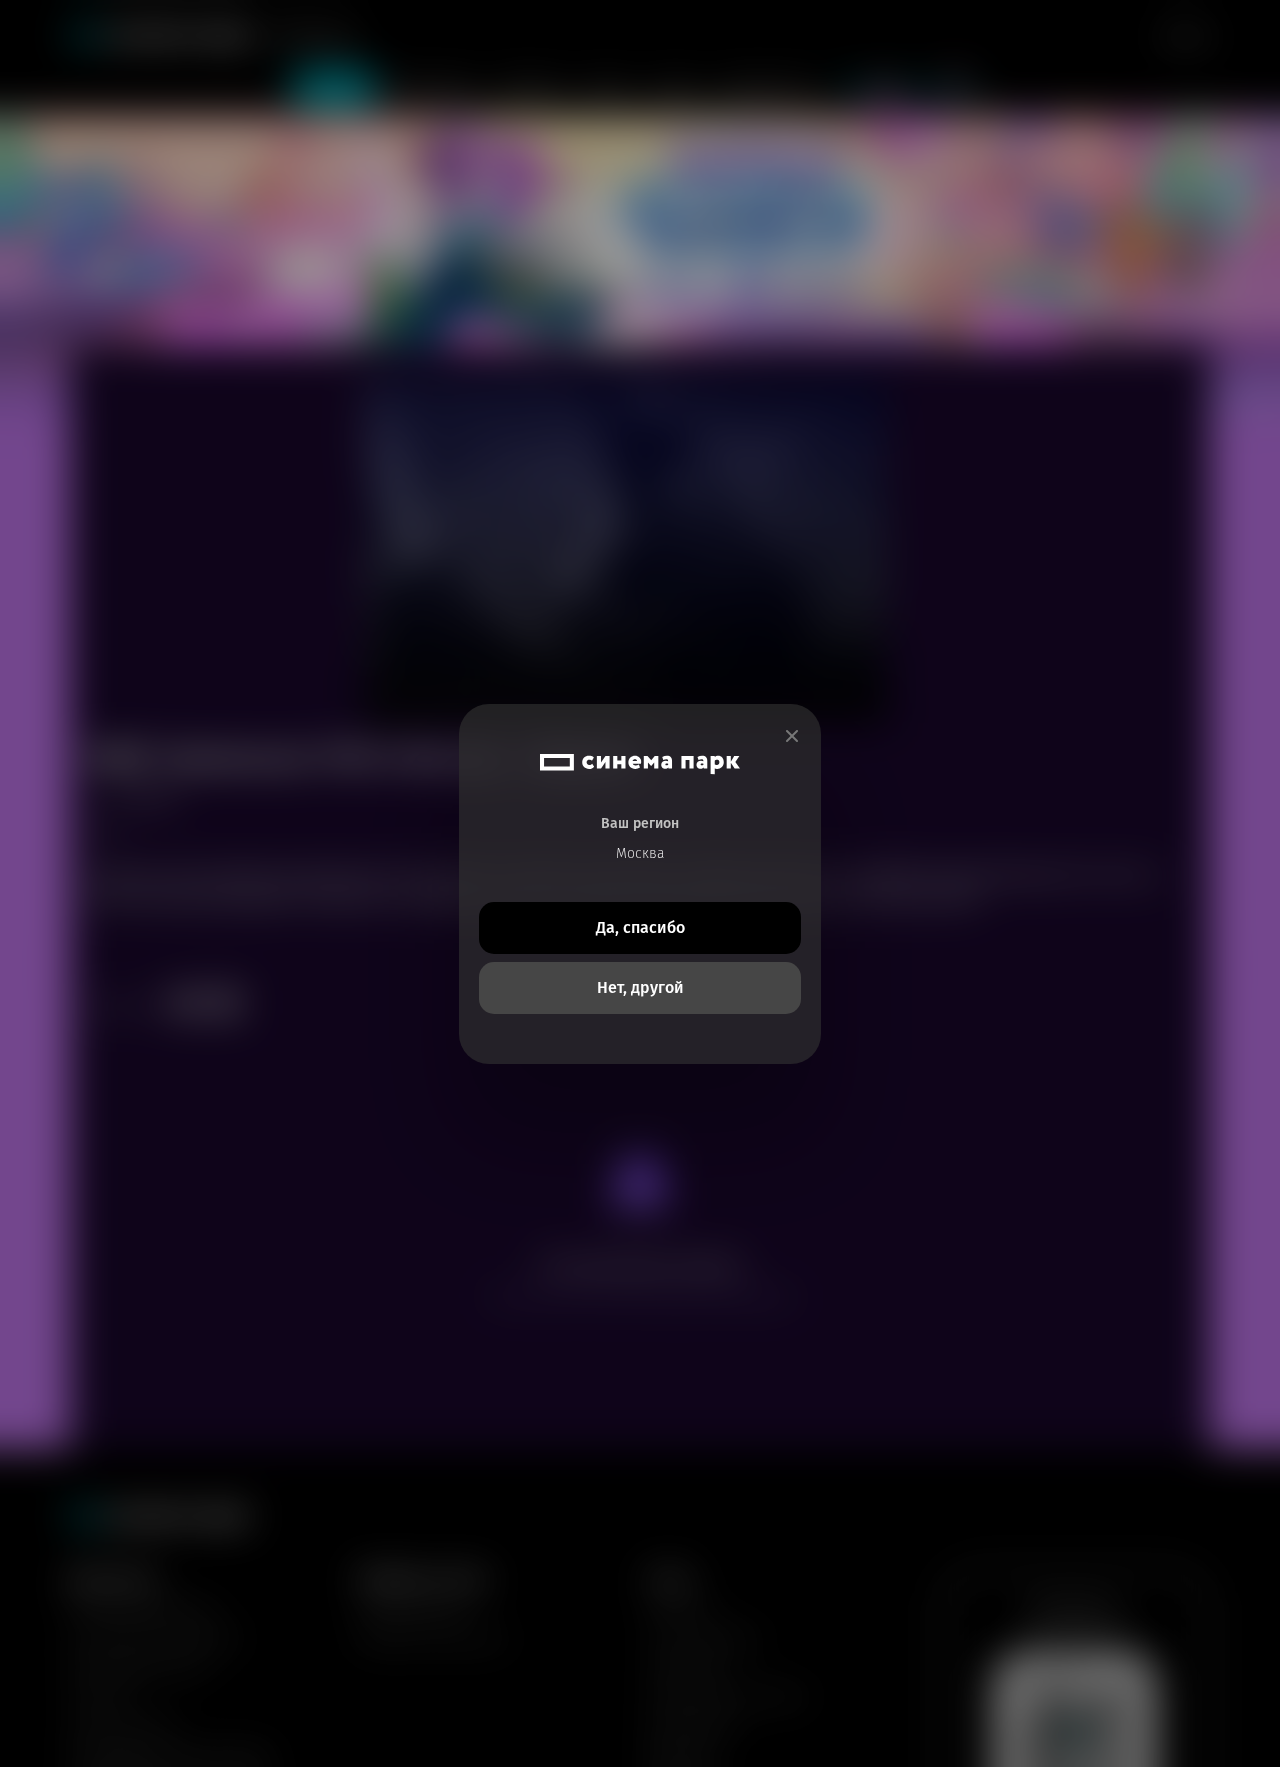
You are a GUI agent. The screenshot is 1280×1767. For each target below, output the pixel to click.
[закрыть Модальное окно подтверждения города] (792, 736)
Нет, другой (640, 987)
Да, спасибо (640, 927)
